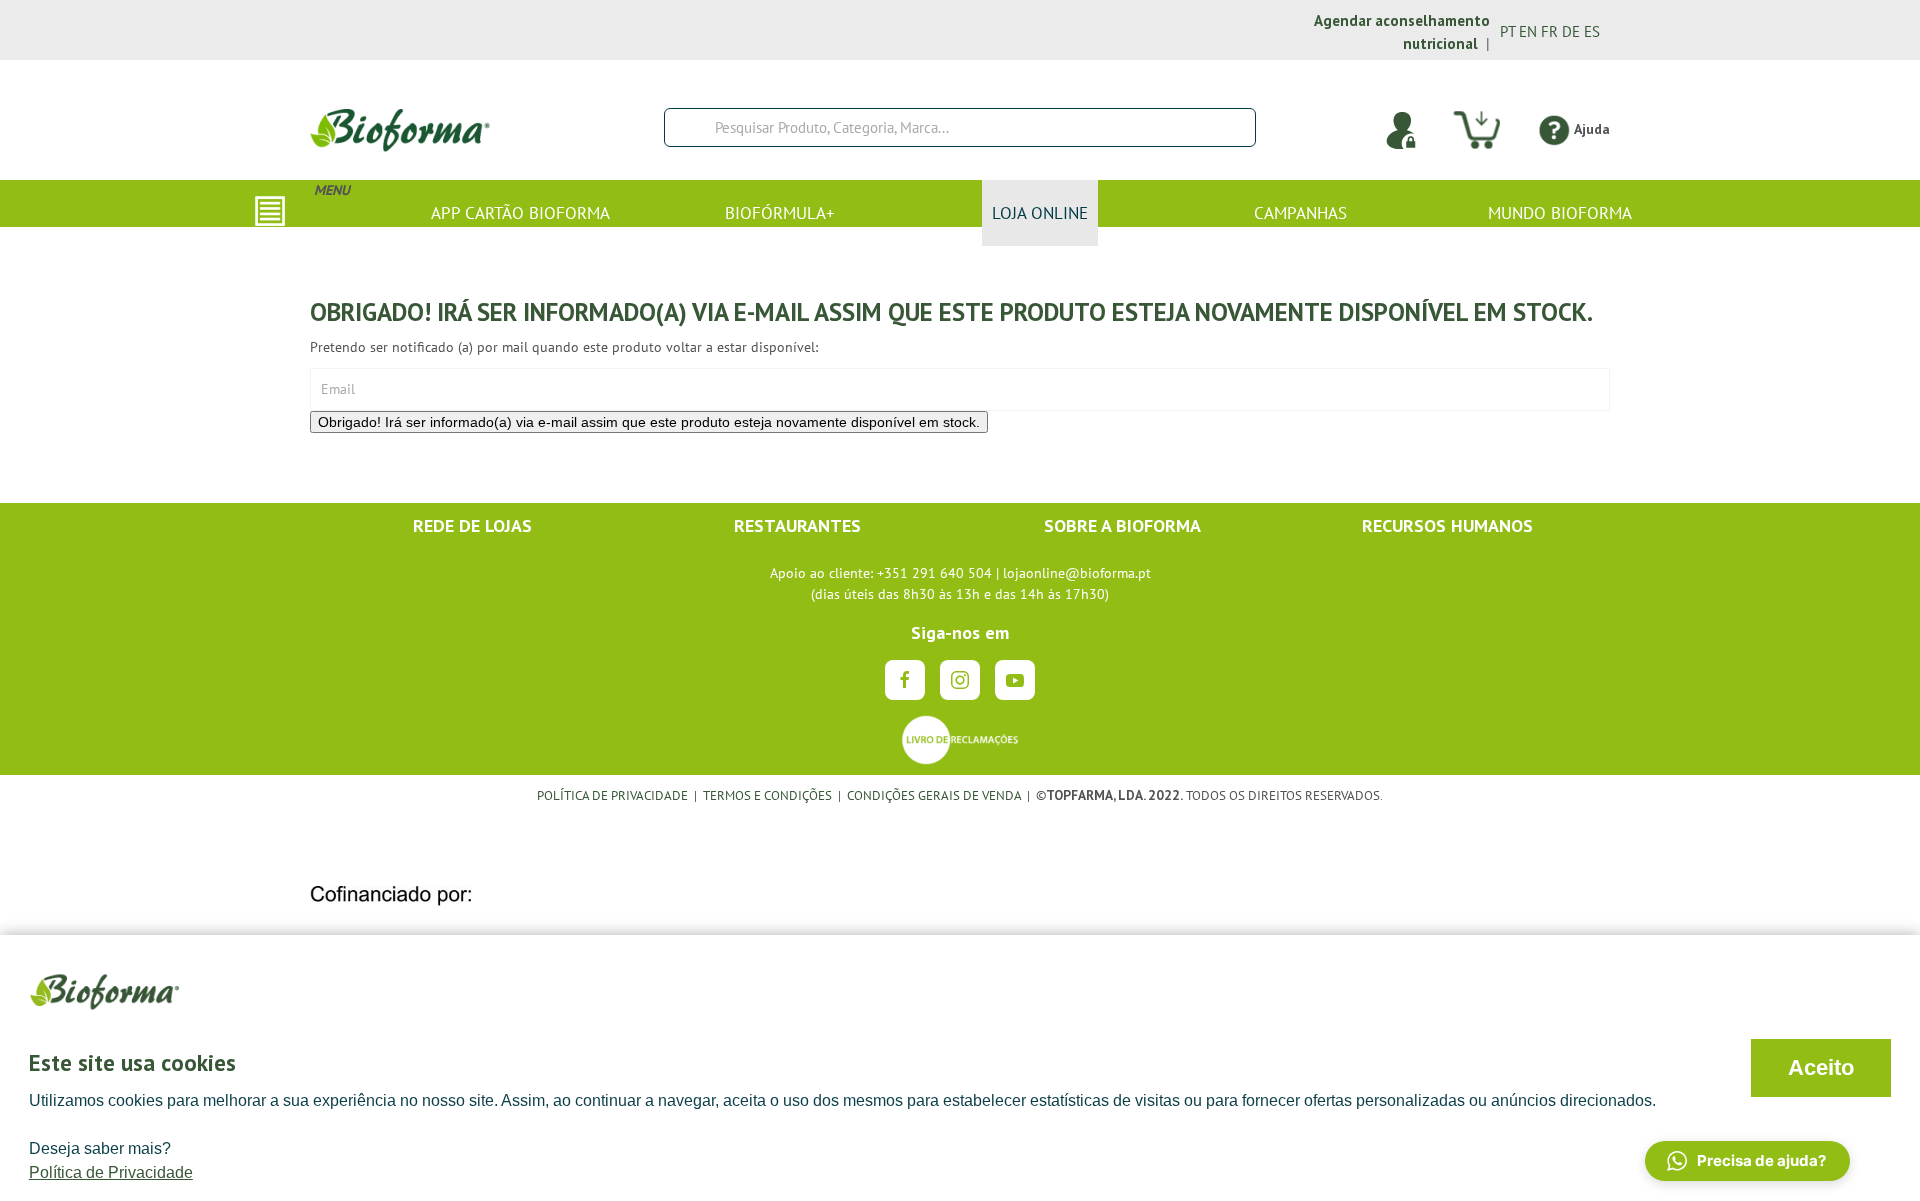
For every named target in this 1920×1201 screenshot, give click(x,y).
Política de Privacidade (111, 1172)
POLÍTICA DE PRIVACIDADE (612, 795)
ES (1592, 31)
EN (1528, 31)
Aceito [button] (1821, 1067)
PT (1507, 31)
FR (1549, 31)
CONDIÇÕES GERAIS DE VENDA (935, 795)
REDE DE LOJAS (472, 525)
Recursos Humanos (1447, 525)
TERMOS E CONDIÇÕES (767, 795)
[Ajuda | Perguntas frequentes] (1553, 129)
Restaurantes (797, 525)
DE (1571, 31)
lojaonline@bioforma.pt (1077, 573)
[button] (1747, 1161)
